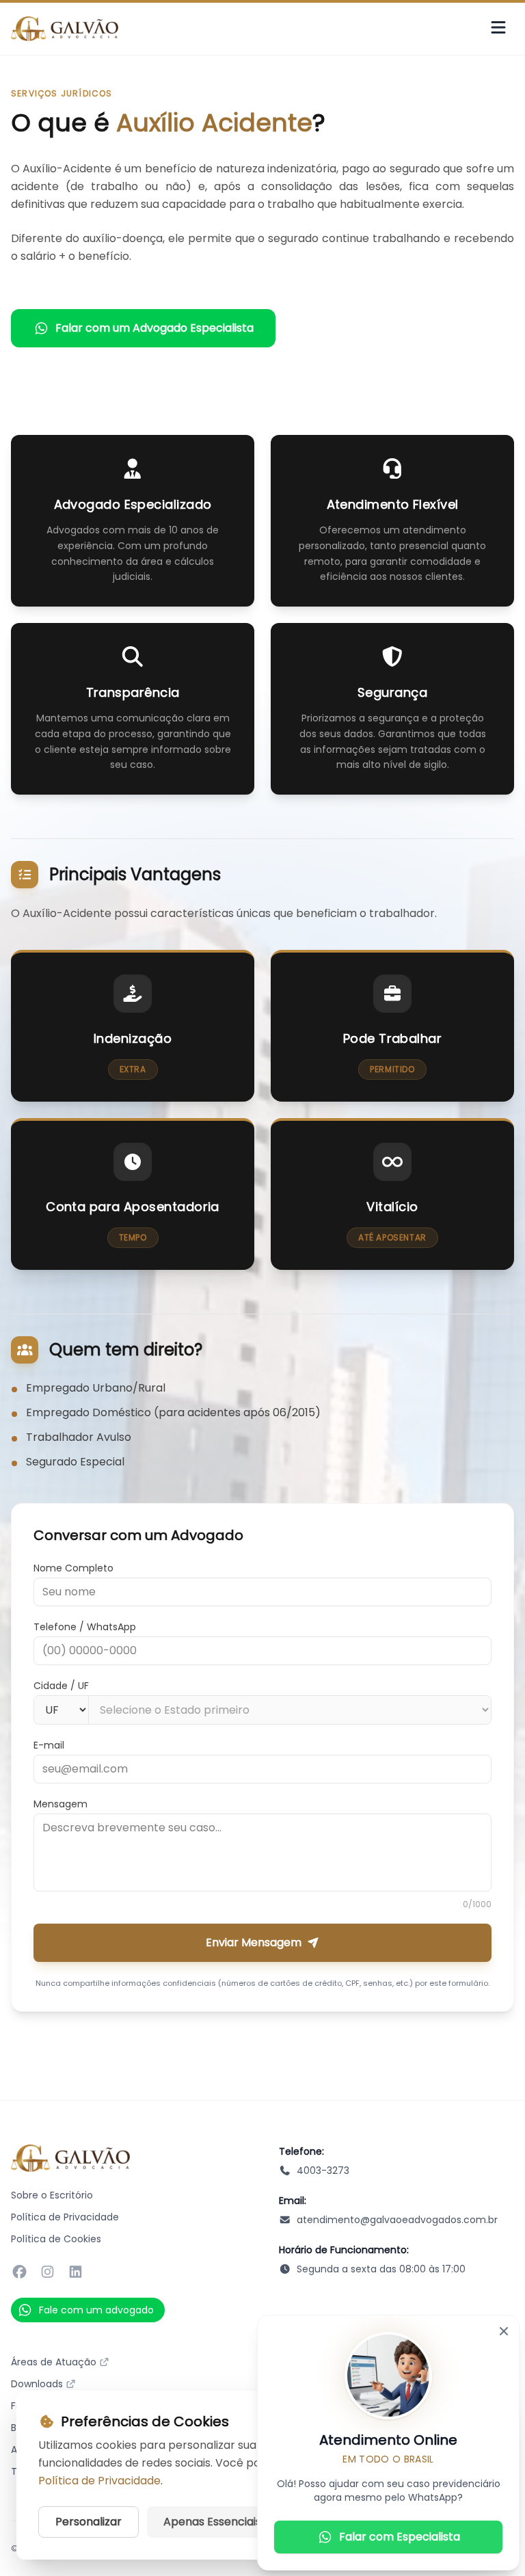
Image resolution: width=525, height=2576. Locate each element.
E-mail (49, 1745)
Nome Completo (73, 1568)
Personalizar (89, 2522)
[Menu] (498, 29)
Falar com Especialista (400, 2537)
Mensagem (60, 1804)
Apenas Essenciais (212, 2522)
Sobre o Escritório (52, 2195)
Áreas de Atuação (54, 2362)
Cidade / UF (61, 1686)
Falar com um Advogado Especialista (154, 328)
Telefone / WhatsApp (85, 1627)
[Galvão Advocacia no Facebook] (19, 2272)
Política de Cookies (56, 2239)
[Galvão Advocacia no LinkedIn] (76, 2272)
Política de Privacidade (65, 2217)
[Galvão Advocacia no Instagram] (48, 2272)
